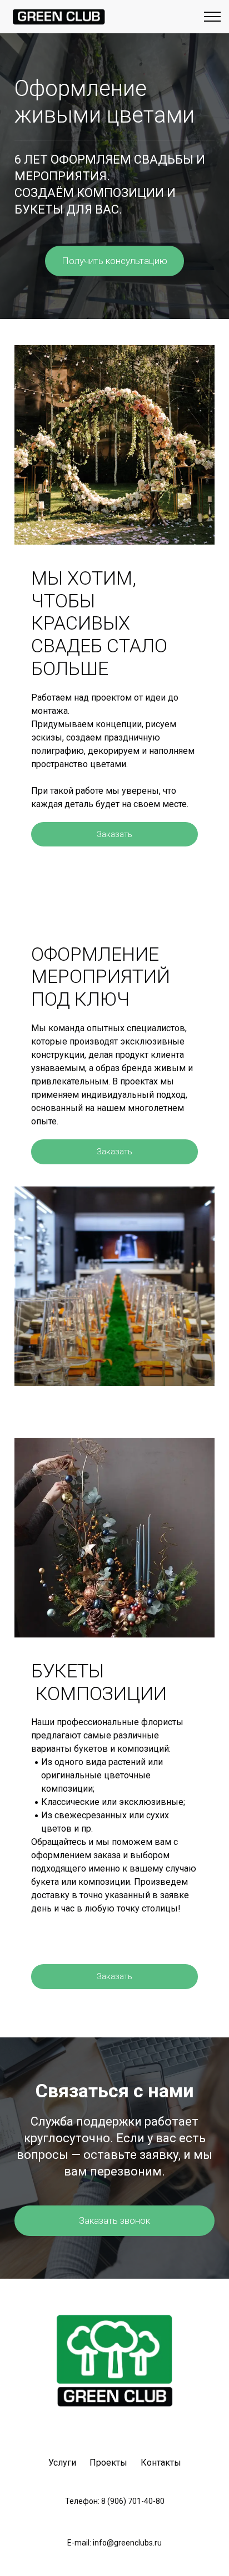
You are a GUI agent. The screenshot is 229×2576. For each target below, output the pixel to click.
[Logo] (58, 17)
